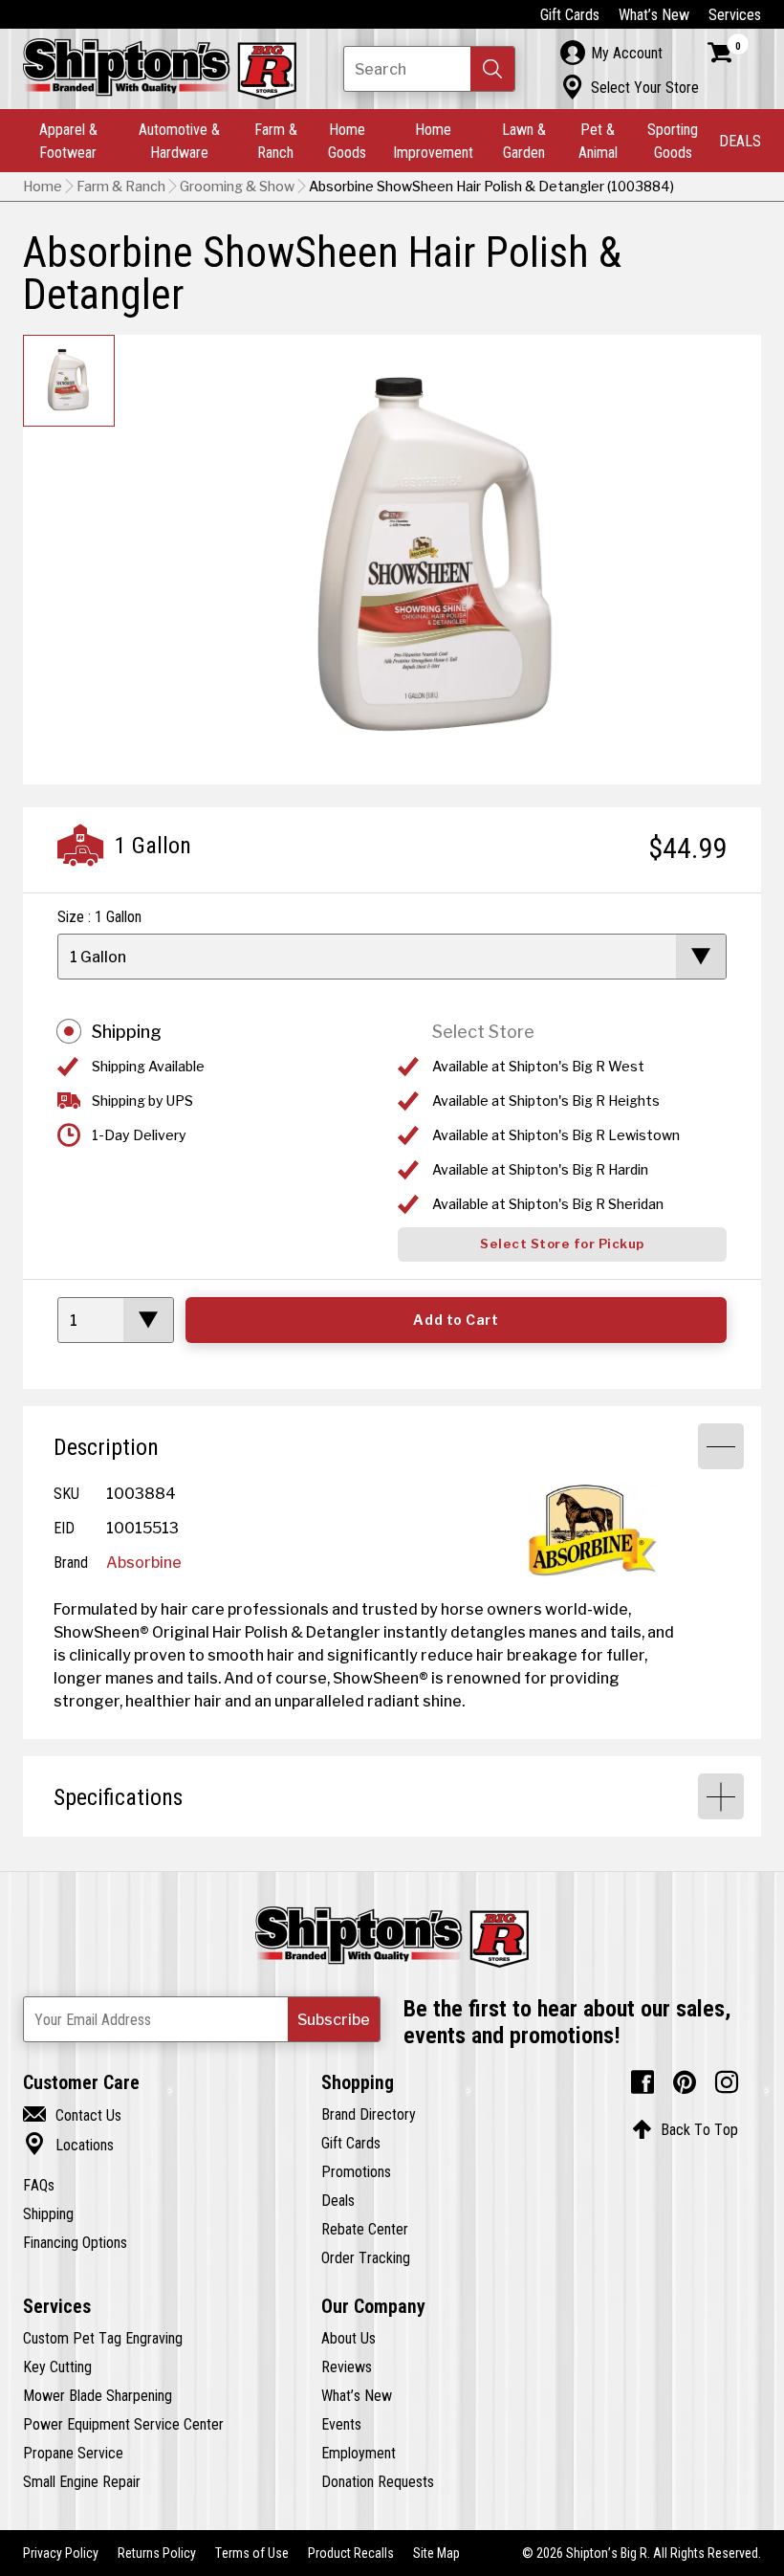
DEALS (740, 141)
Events (341, 2424)
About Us (348, 2338)
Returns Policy (157, 2553)
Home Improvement (433, 141)
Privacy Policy (61, 2553)
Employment (359, 2453)
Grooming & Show (237, 187)
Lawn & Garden (524, 141)
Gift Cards (570, 14)
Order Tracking (366, 2257)
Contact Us (72, 2115)
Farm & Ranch (276, 141)
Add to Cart (456, 1320)
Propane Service (73, 2453)
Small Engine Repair (82, 2481)
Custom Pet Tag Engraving (103, 2338)
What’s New (654, 14)
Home (43, 187)
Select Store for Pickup (562, 1244)
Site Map (436, 2553)
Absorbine (144, 1562)
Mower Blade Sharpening (98, 2395)
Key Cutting (57, 2367)
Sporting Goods (673, 141)
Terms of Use (252, 2553)
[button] (492, 69)
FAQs (39, 2185)
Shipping (127, 1032)
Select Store (483, 1032)
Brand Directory (369, 2114)
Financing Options (75, 2242)
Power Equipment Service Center (123, 2424)
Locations (68, 2145)
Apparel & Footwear (68, 141)
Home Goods (347, 141)
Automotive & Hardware (179, 141)
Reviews (347, 2367)
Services (735, 14)
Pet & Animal (598, 141)
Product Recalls (351, 2553)
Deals (338, 2200)
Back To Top (685, 2129)
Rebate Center (365, 2229)
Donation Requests (378, 2481)
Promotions (356, 2171)
